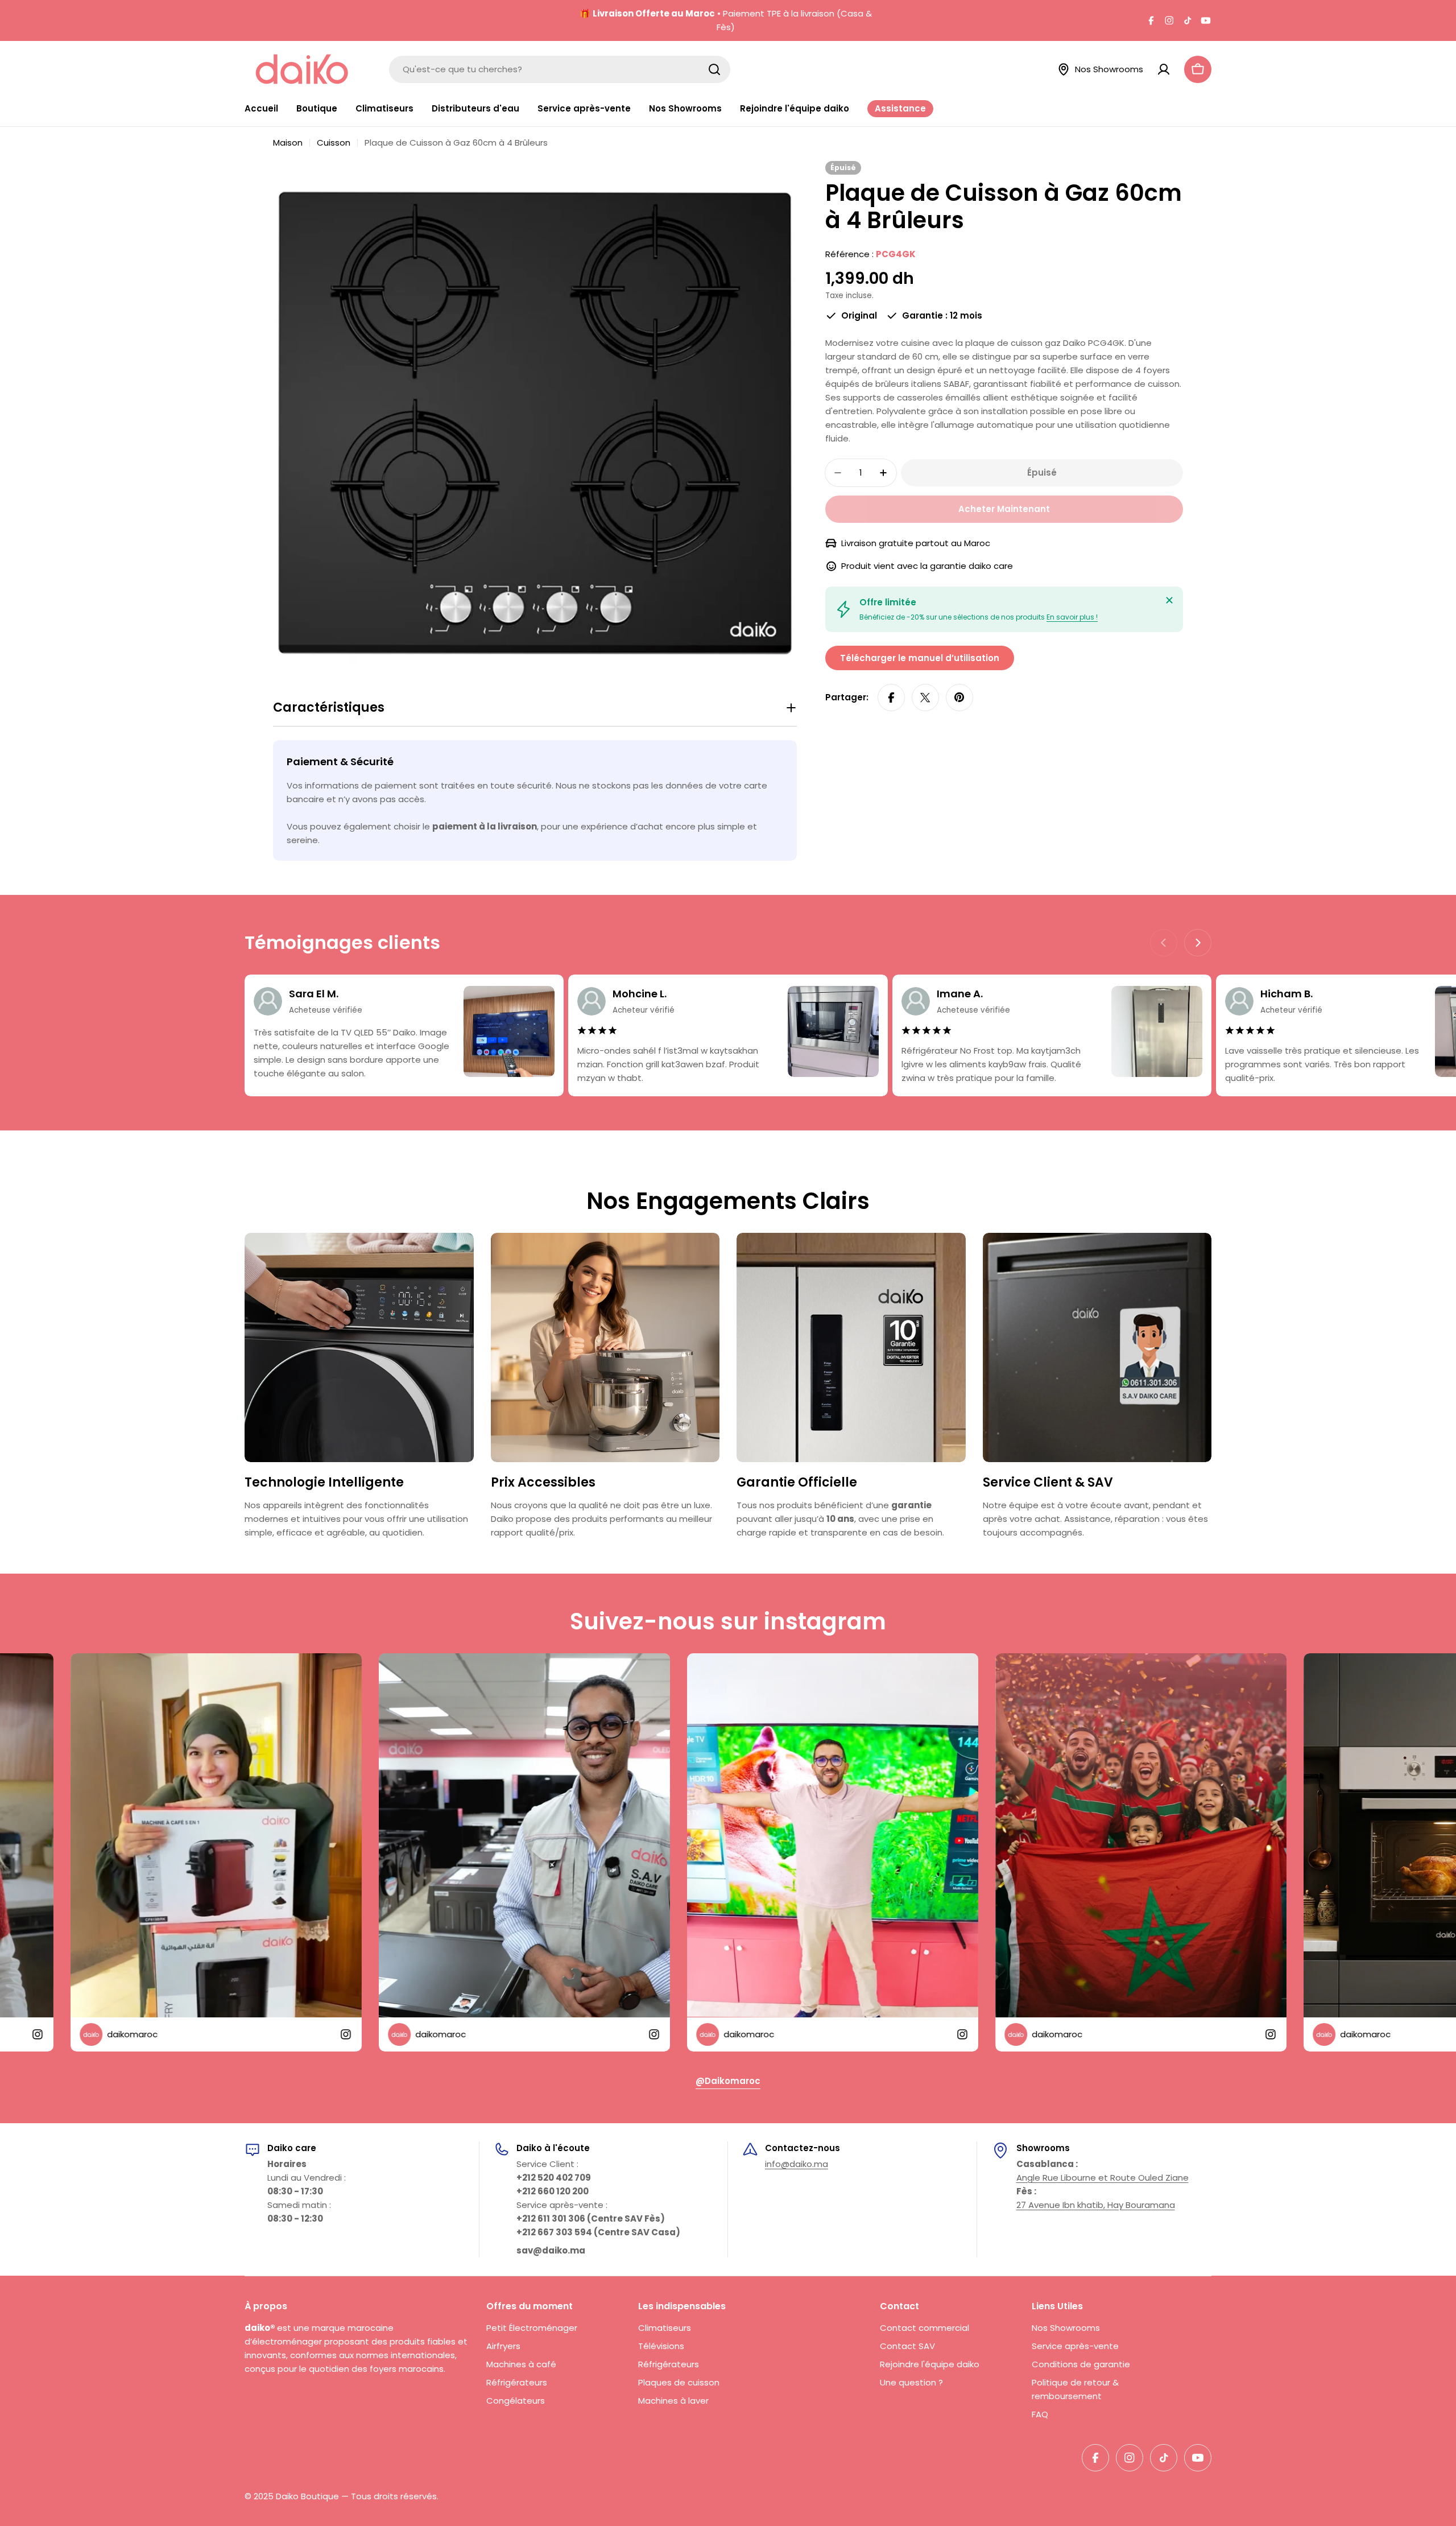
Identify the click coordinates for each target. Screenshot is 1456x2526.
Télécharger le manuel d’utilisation (920, 658)
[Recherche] (714, 69)
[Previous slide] (1164, 943)
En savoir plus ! (1072, 617)
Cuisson (334, 143)
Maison (288, 143)
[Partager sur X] (925, 697)
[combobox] (560, 69)
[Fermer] (1169, 600)
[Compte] (1164, 69)
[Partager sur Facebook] (891, 697)
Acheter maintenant (1004, 509)
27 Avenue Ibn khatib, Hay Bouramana (1096, 2205)
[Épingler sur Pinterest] (959, 697)
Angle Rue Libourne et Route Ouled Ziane (1103, 2178)
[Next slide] (1198, 943)
